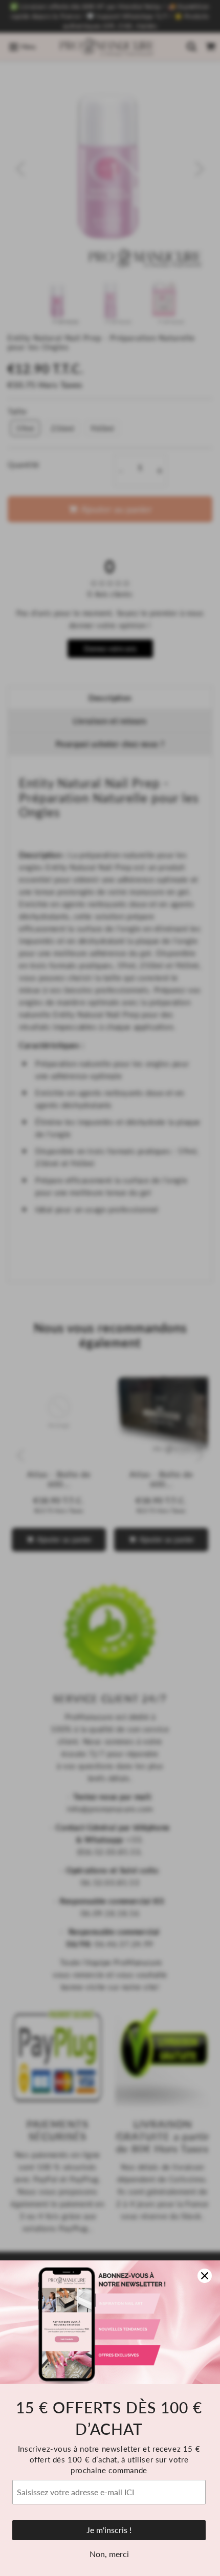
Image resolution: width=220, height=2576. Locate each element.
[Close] (205, 2276)
